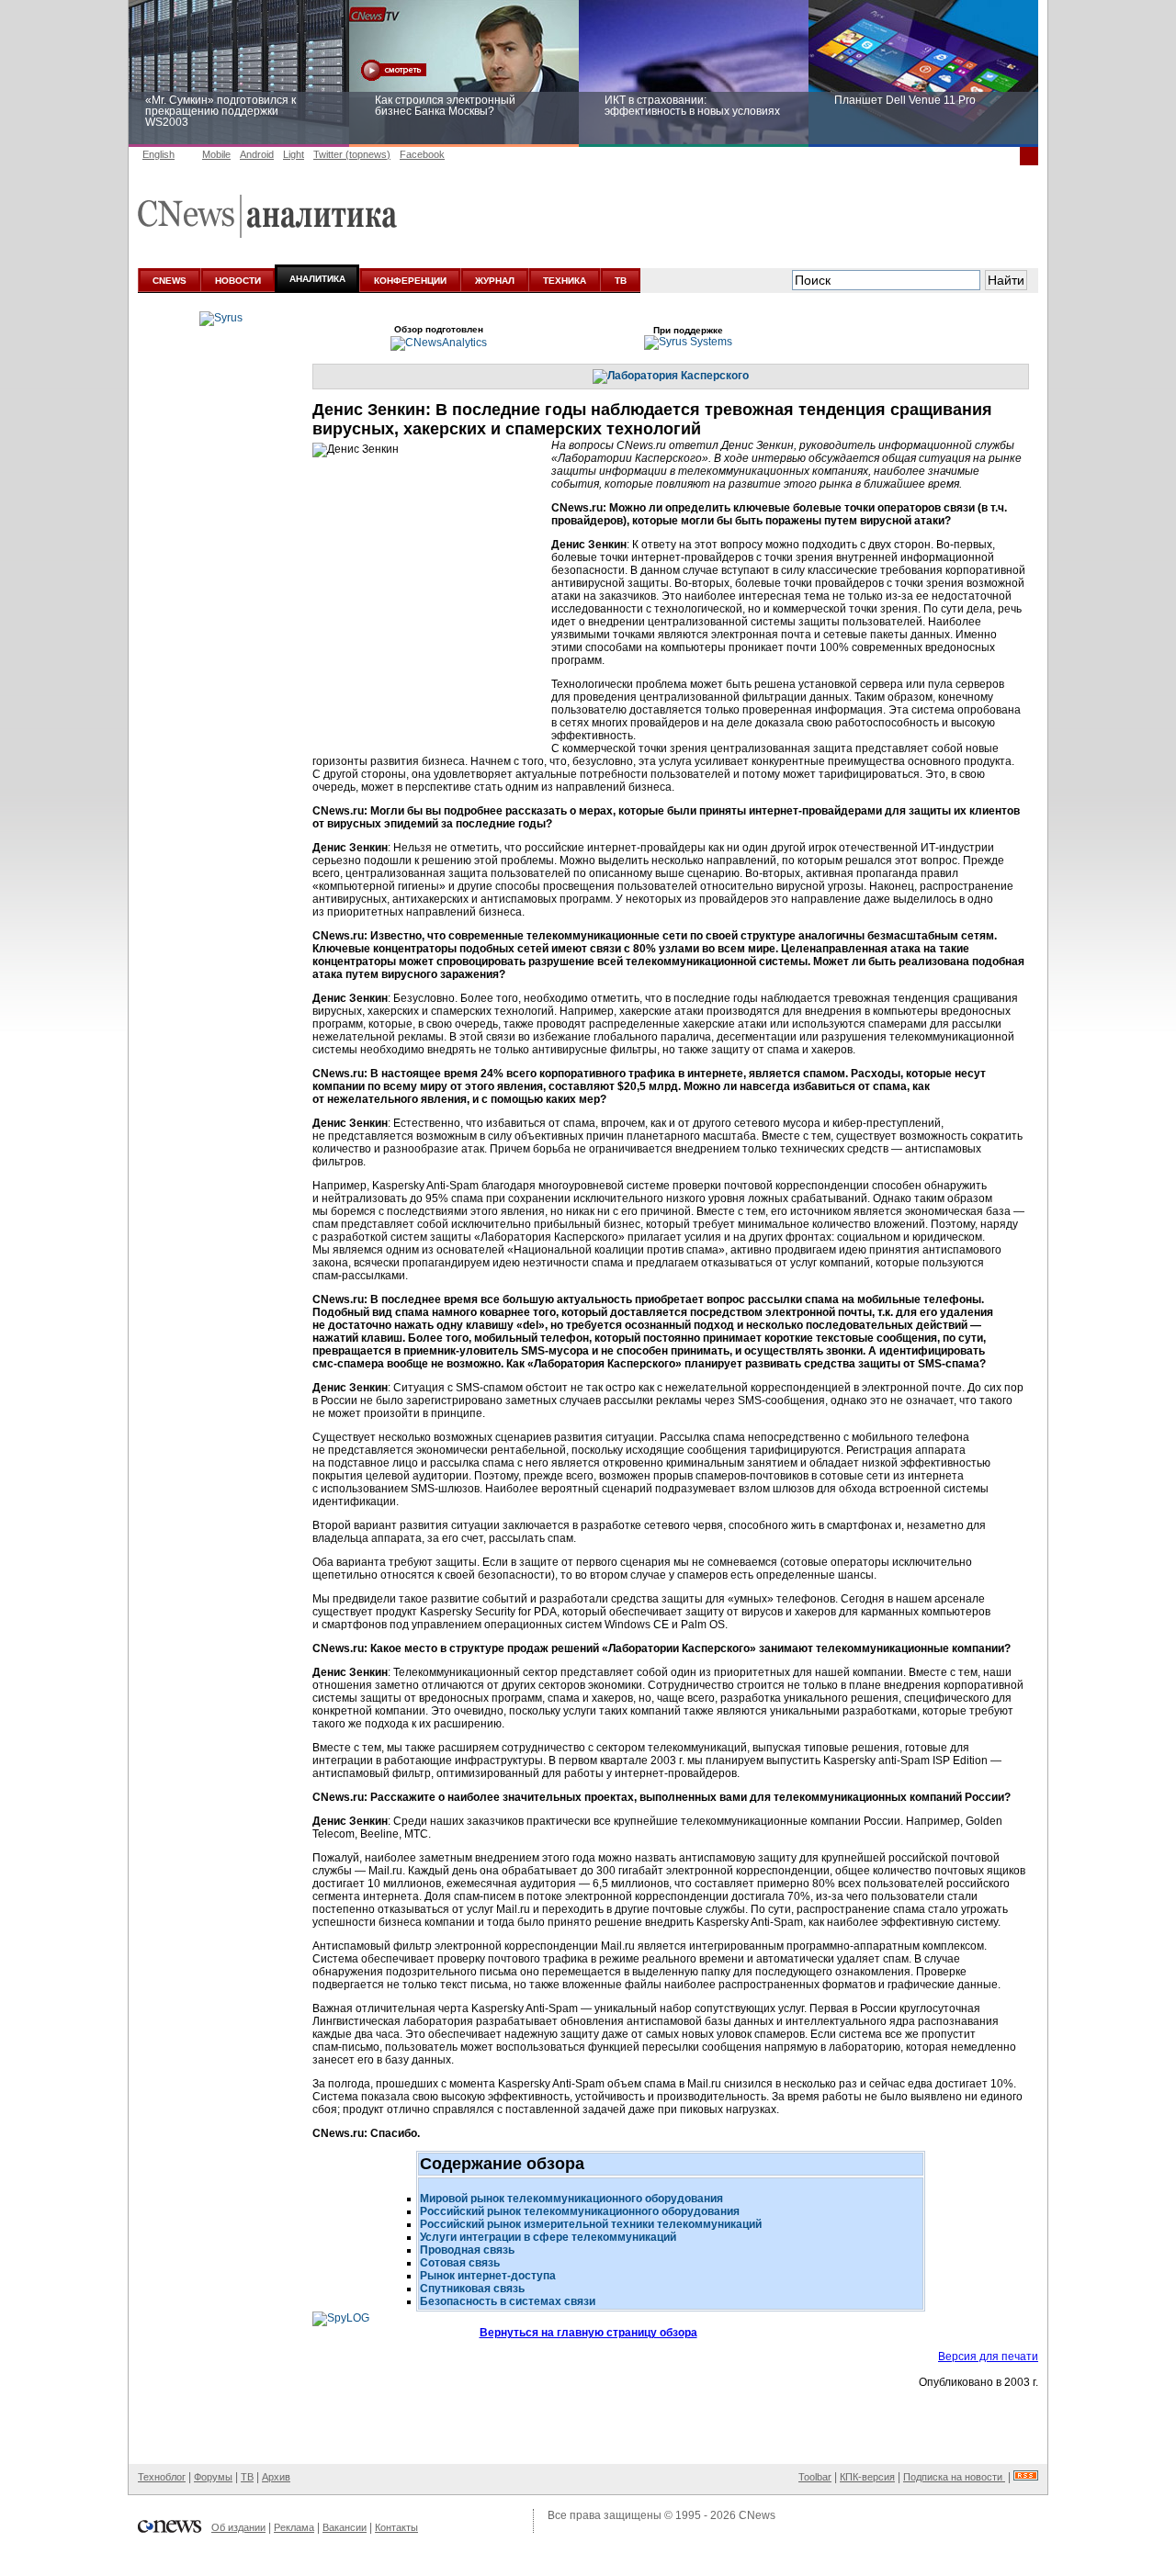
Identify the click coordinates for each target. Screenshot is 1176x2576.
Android (257, 154)
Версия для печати (988, 2357)
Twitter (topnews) (352, 154)
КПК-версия (867, 2477)
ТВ (621, 281)
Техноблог (162, 2477)
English (158, 154)
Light (294, 154)
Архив (276, 2477)
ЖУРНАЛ (495, 281)
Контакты (396, 2527)
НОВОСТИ (238, 281)
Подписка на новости (954, 2477)
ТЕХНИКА (565, 281)
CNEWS (170, 281)
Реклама (294, 2527)
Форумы (213, 2477)
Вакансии (345, 2527)
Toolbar (815, 2477)
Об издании (238, 2527)
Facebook (422, 154)
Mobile (216, 154)
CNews (757, 2515)
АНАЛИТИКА (317, 279)
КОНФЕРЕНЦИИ (410, 281)
